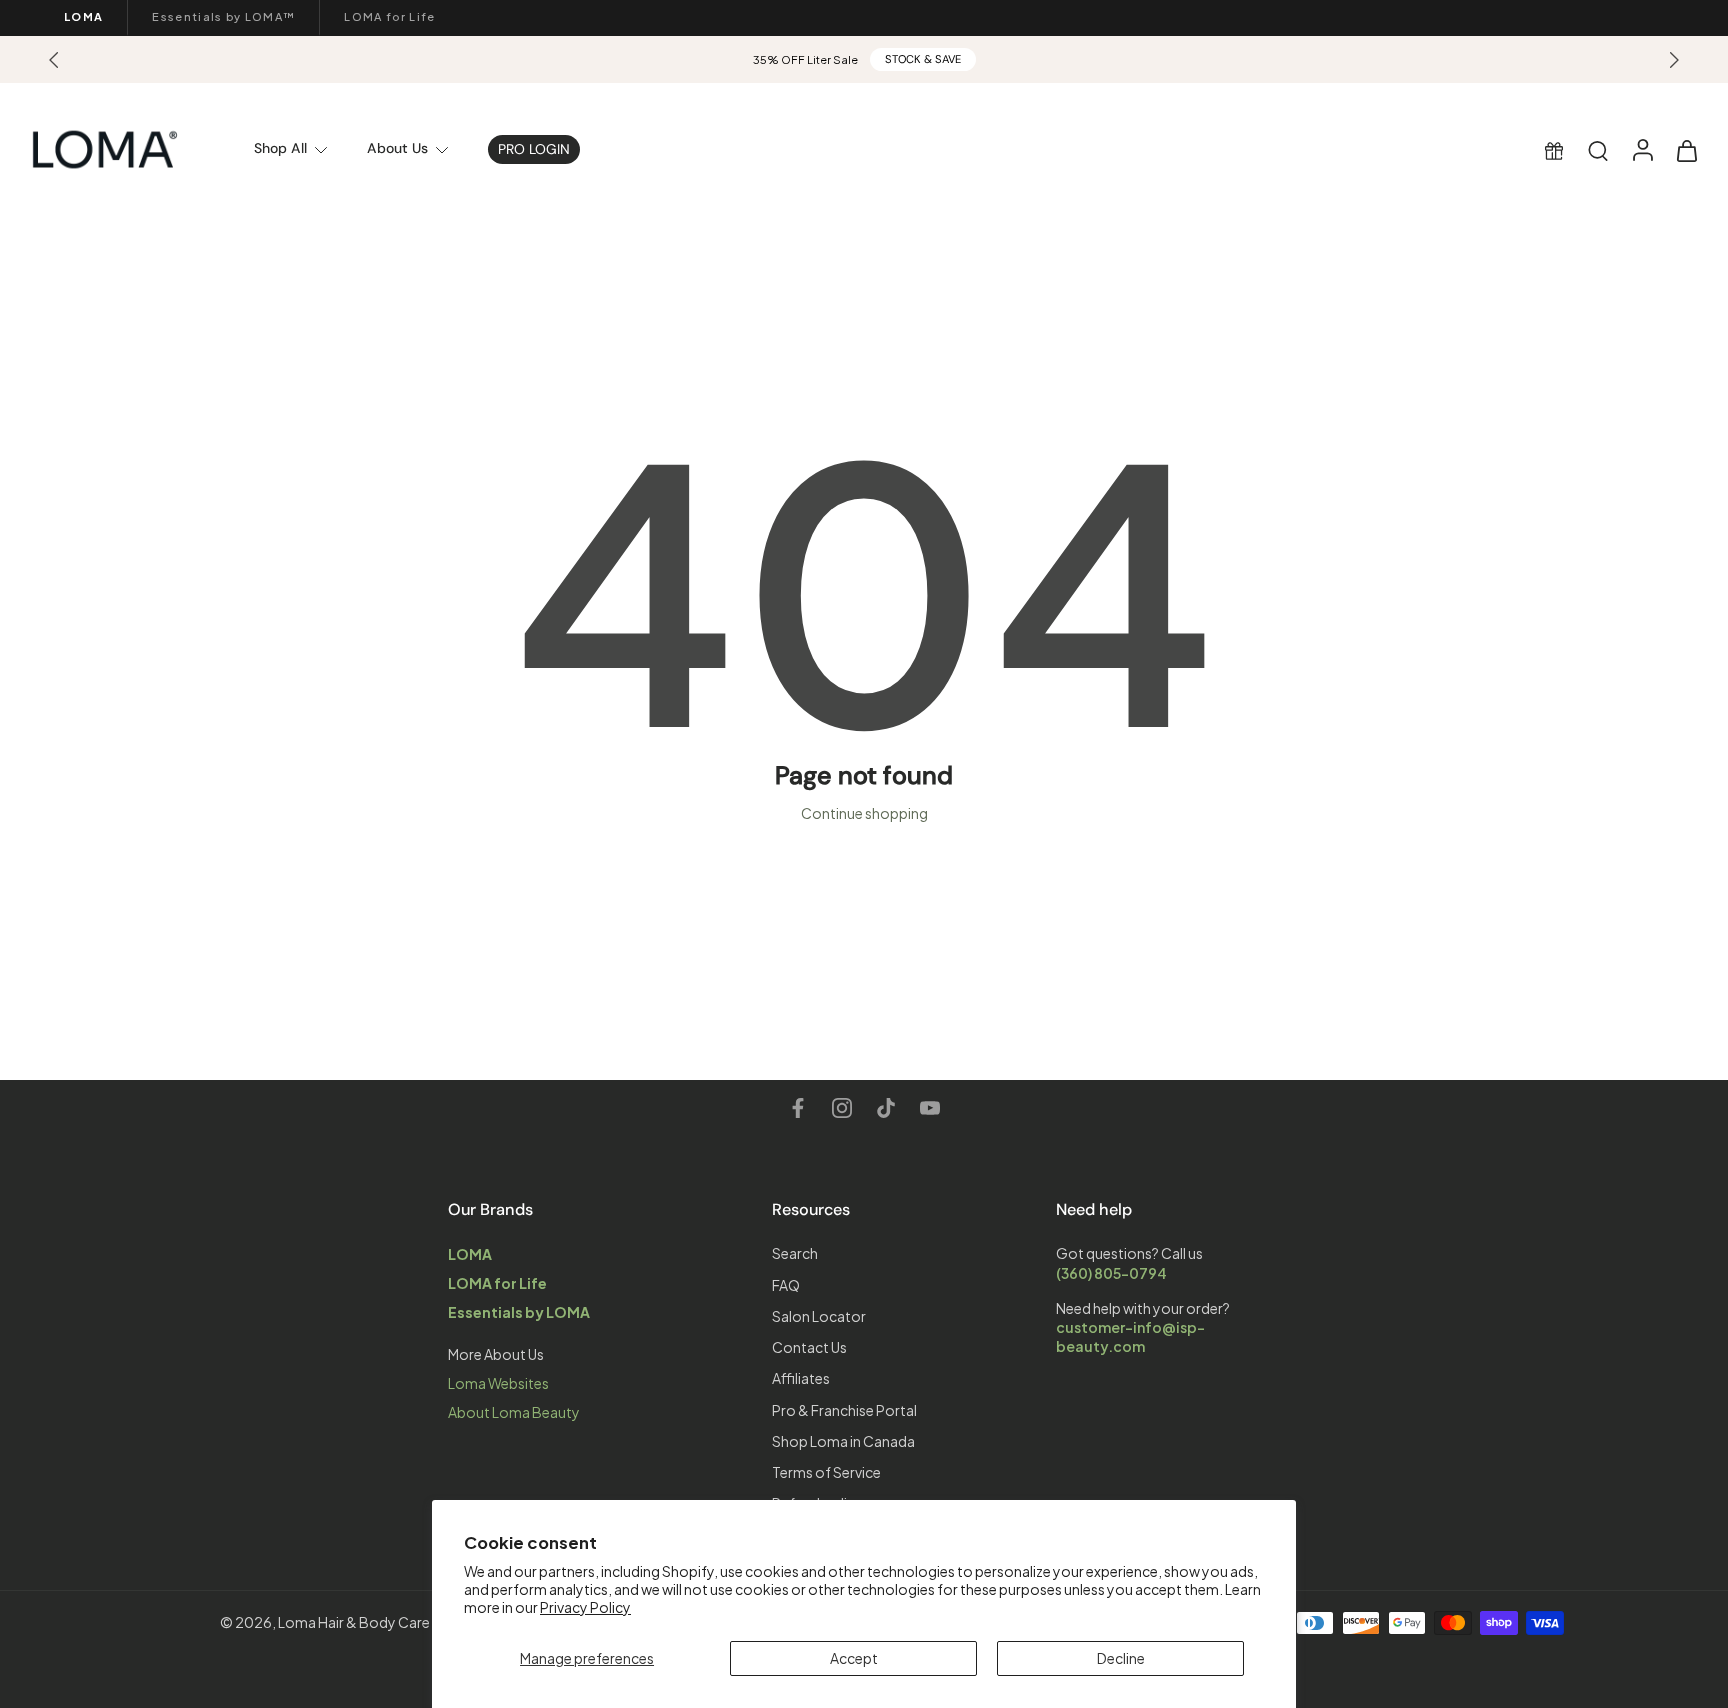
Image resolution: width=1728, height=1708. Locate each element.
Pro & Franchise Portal (844, 1409)
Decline (1121, 1658)
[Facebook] (798, 1108)
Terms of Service (826, 1472)
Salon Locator (819, 1315)
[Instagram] (842, 1108)
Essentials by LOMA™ (223, 16)
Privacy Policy (585, 1607)
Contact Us (809, 1347)
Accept (854, 1658)
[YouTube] (930, 1108)
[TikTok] (886, 1108)
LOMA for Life (389, 16)
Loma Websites (498, 1383)
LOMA (83, 16)
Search (795, 1253)
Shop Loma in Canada (843, 1440)
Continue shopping (864, 813)
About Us (397, 148)
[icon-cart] (1686, 149)
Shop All (280, 148)
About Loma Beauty (514, 1412)
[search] (1598, 150)
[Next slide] (1674, 60)
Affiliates (801, 1378)
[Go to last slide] (54, 60)
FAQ (786, 1284)
